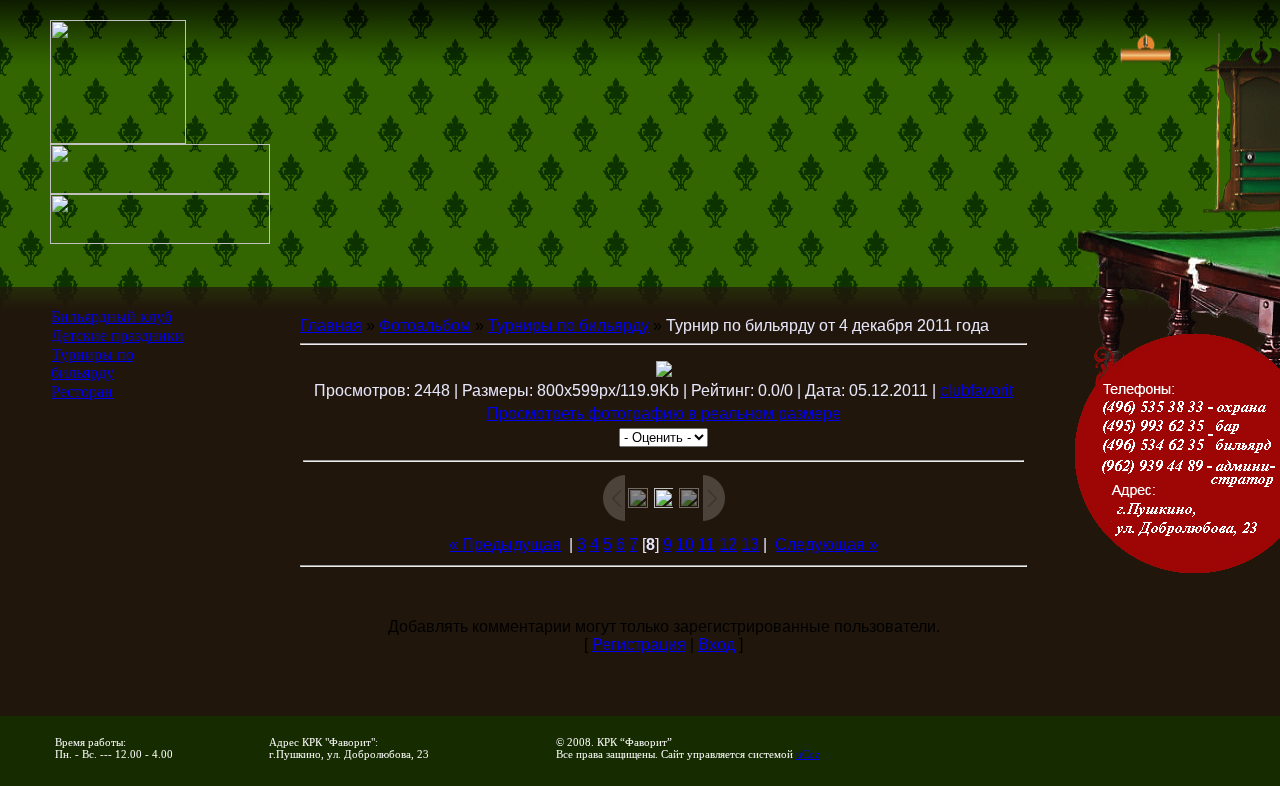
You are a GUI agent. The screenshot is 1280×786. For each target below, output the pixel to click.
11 (706, 544)
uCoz (808, 754)
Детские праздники (117, 335)
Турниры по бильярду (92, 363)
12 (728, 544)
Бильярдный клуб (111, 316)
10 (685, 544)
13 (750, 544)
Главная (331, 325)
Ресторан (82, 391)
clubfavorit (976, 390)
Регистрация (639, 644)
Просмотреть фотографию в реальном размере (664, 413)
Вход (716, 644)
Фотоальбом (425, 325)
